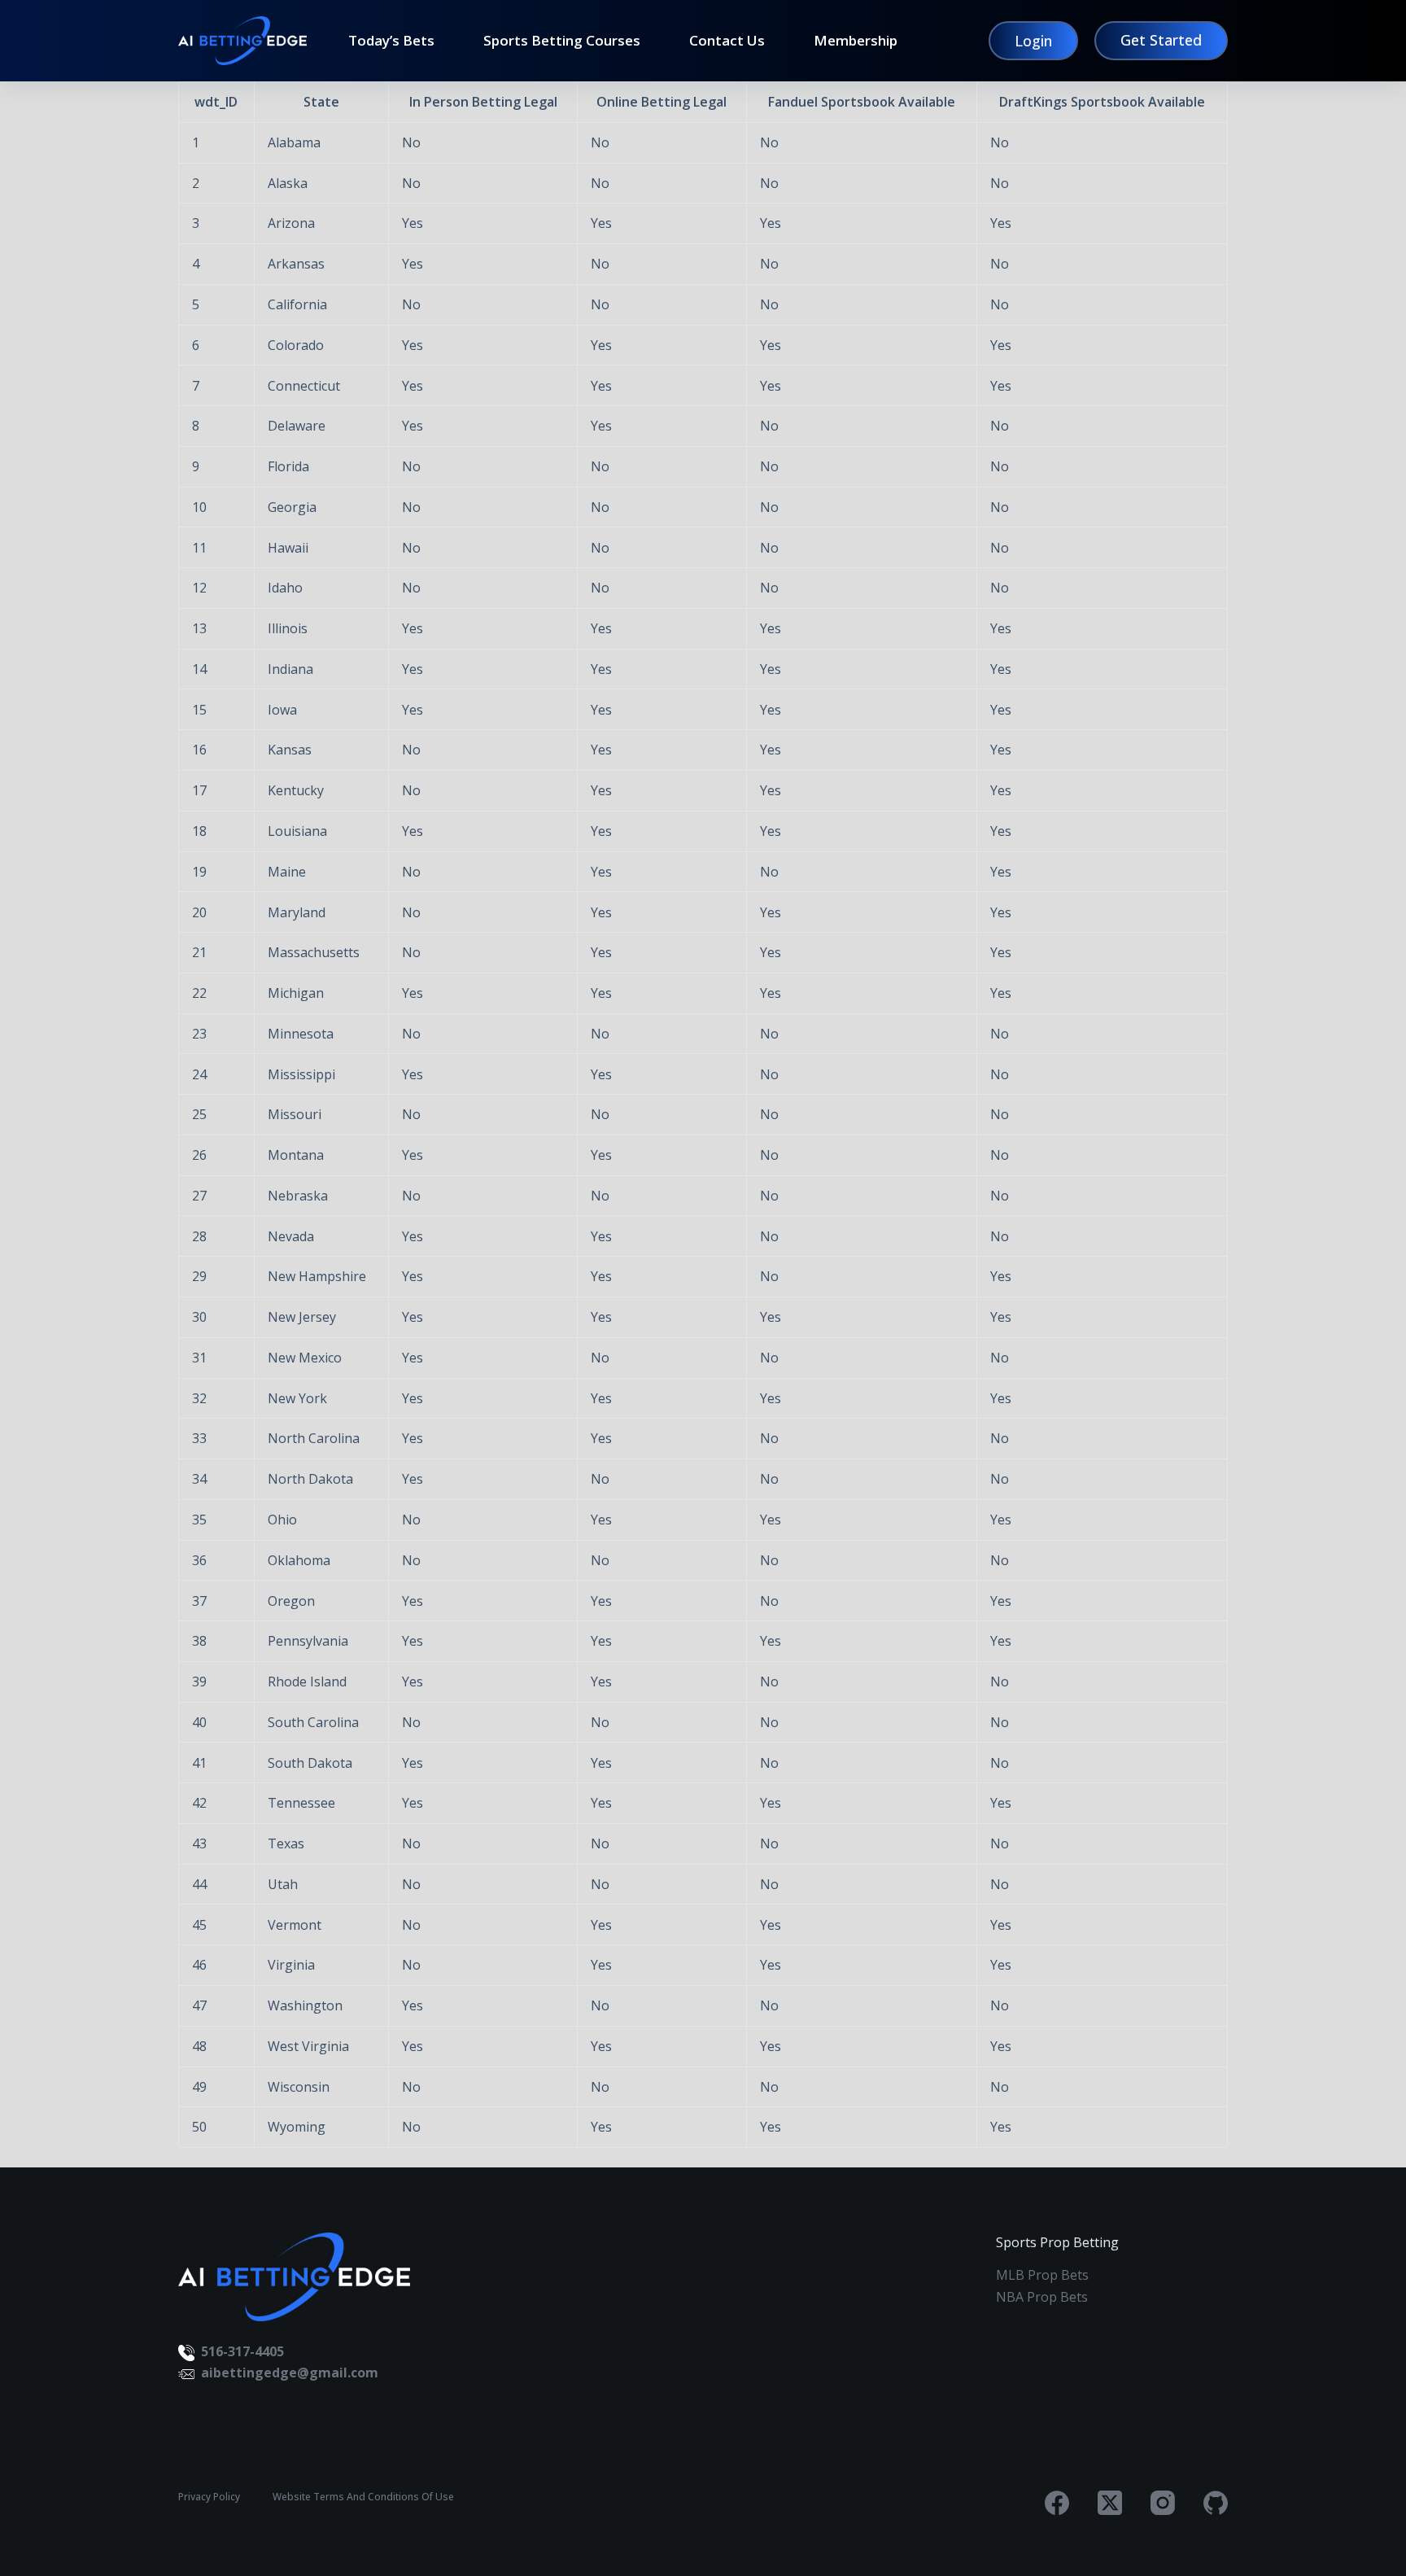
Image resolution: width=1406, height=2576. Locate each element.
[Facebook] (1057, 2503)
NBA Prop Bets (1042, 2297)
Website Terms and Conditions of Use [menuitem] (363, 2497)
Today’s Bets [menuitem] (391, 41)
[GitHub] (1216, 2503)
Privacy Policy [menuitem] (209, 2497)
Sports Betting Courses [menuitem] (562, 41)
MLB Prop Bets (1042, 2275)
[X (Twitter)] (1110, 2503)
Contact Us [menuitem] (727, 41)
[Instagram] (1163, 2503)
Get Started (1161, 40)
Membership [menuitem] (856, 41)
